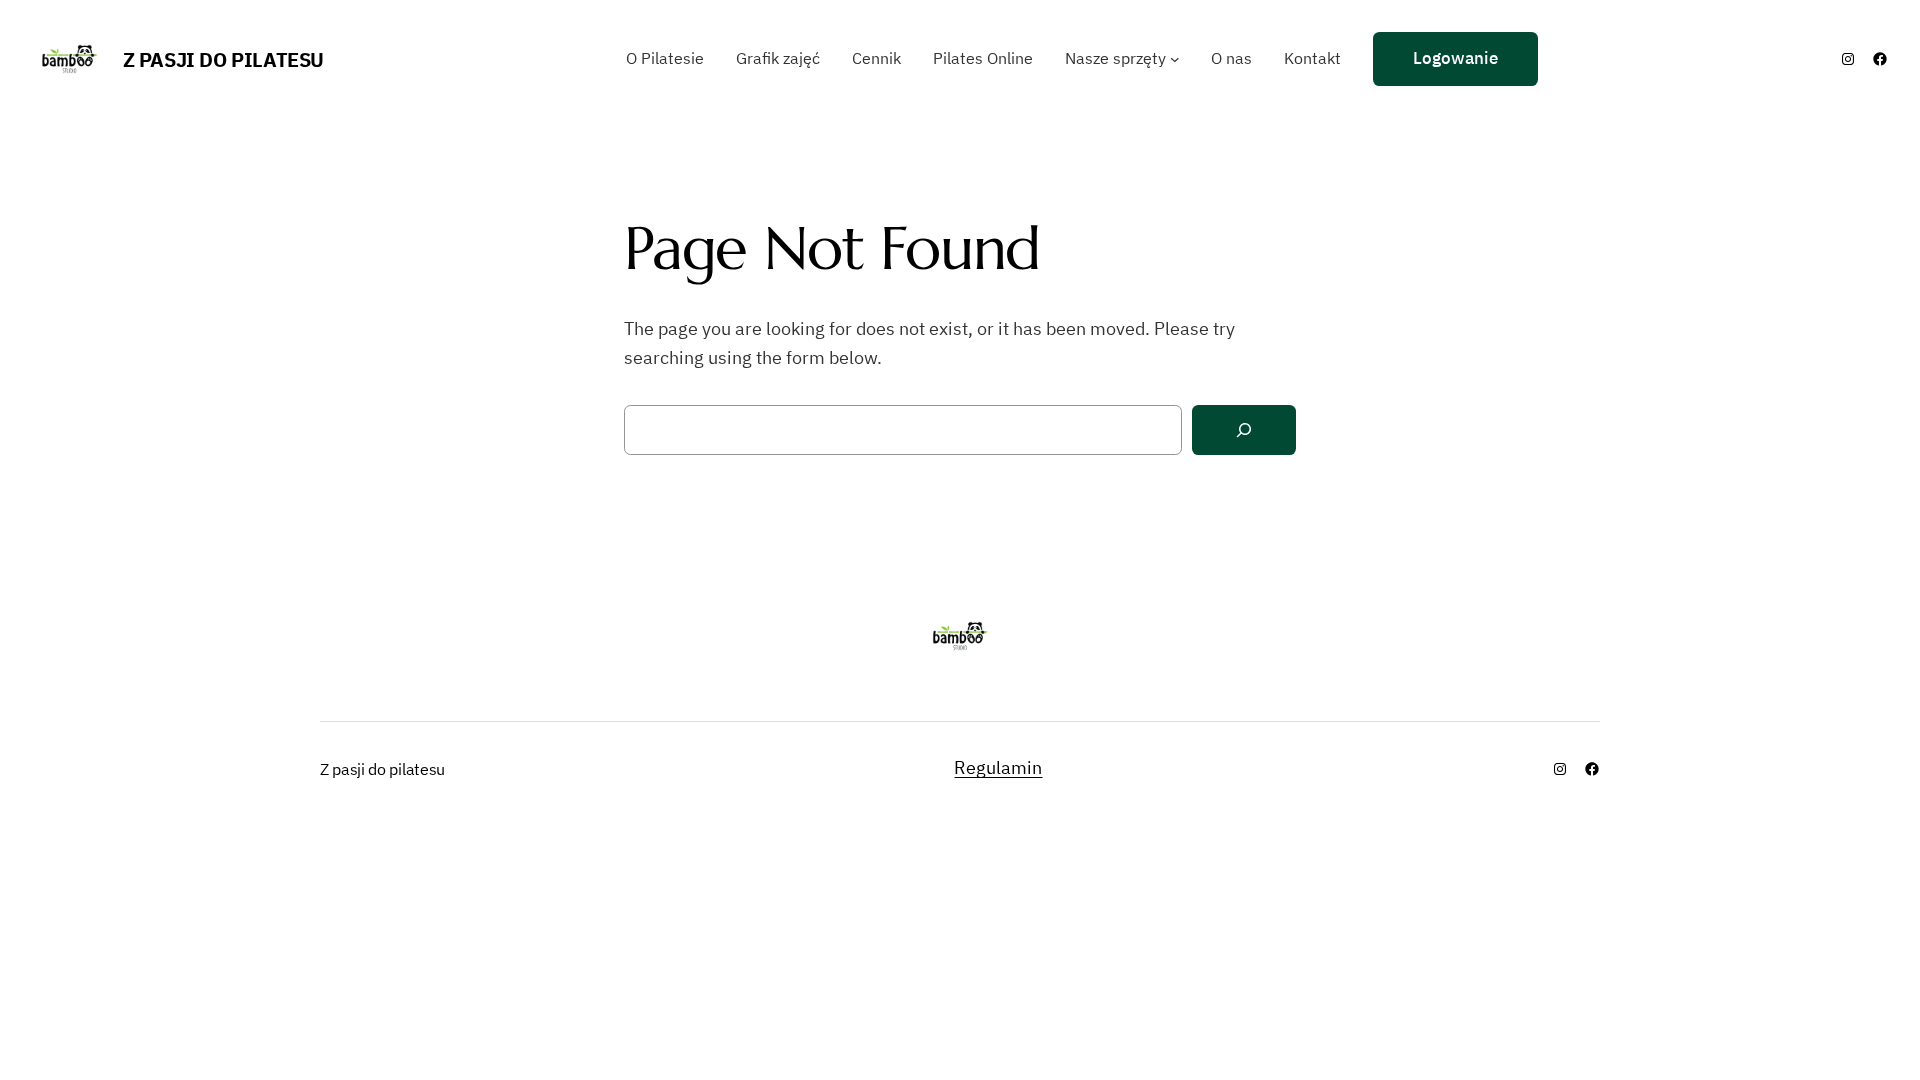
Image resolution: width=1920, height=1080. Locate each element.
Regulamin (998, 767)
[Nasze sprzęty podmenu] (1175, 59)
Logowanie (1455, 58)
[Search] (1244, 430)
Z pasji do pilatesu (223, 59)
